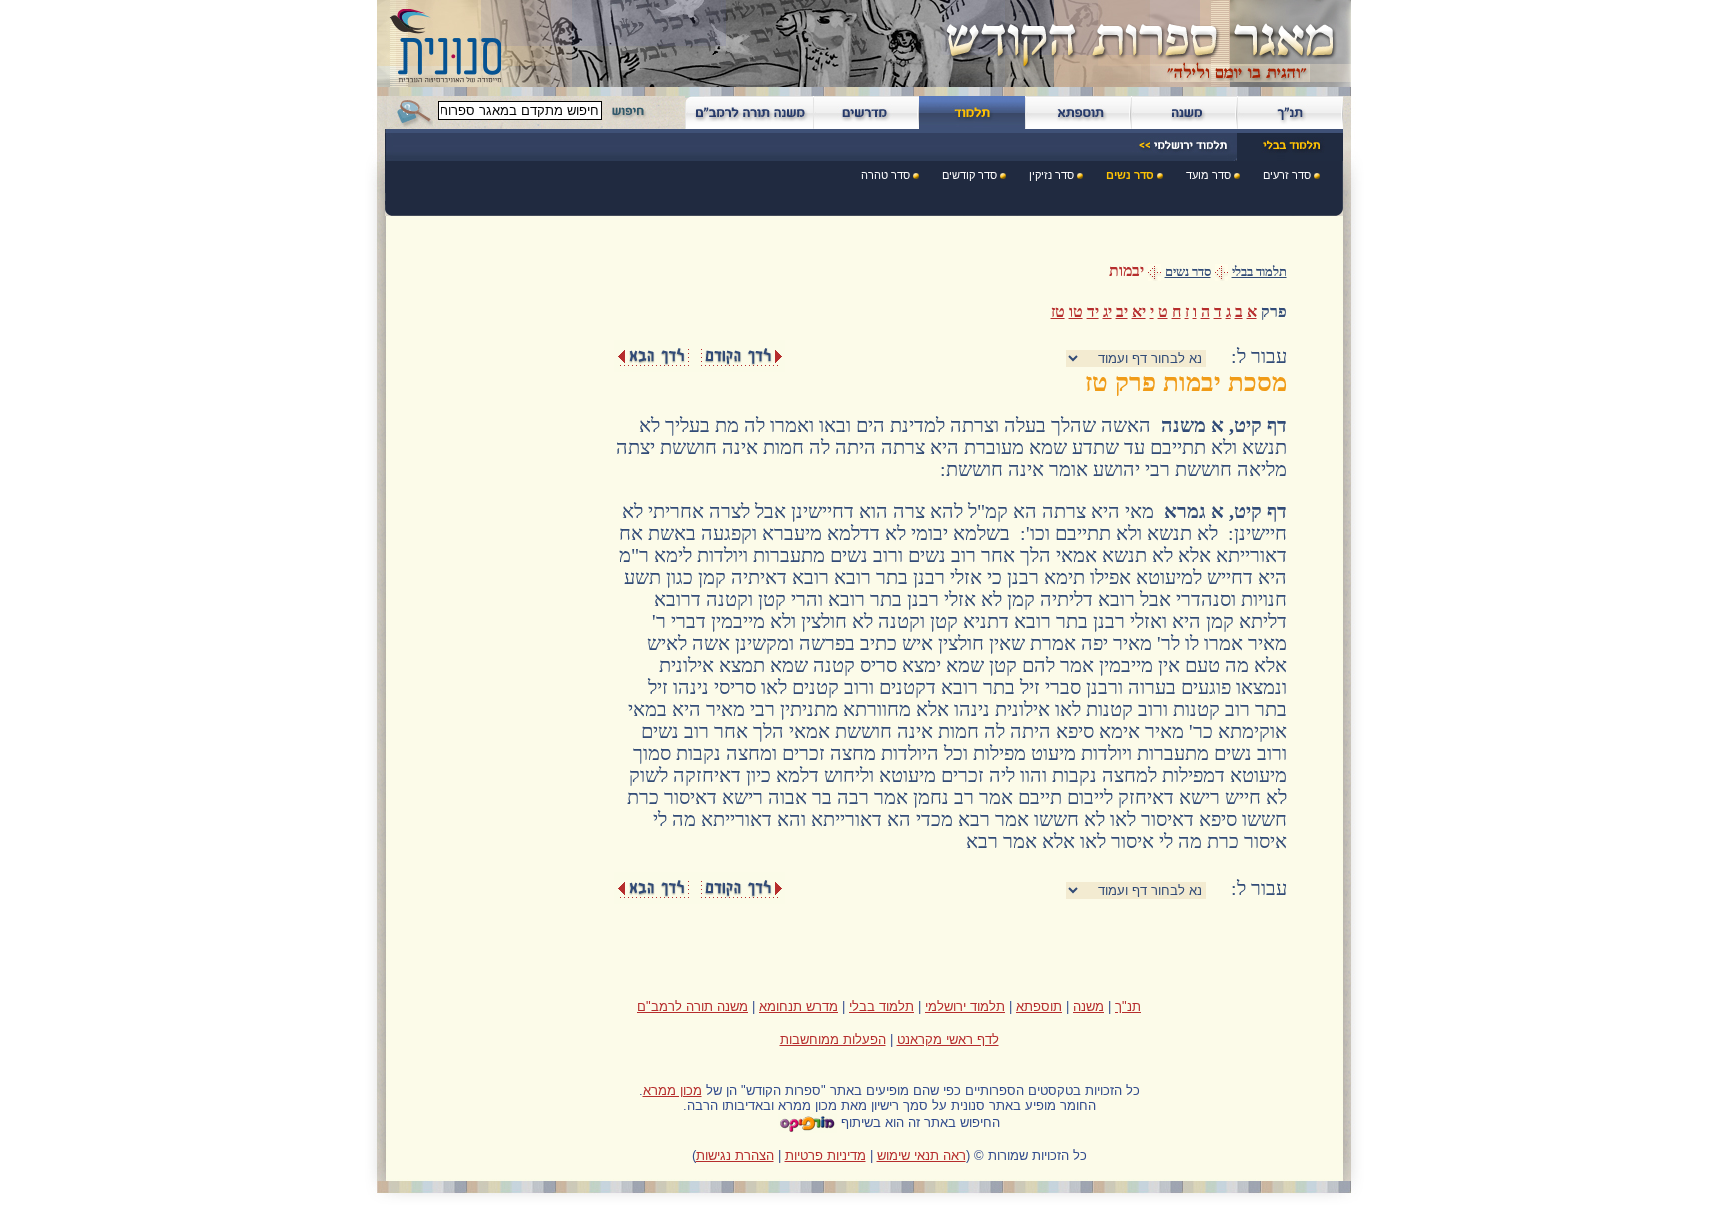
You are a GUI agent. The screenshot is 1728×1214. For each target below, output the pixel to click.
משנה (1088, 1006)
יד (1093, 311)
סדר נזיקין (1051, 175)
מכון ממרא (672, 1090)
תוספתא (1039, 1006)
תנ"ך (1128, 1006)
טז (1058, 311)
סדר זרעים (1287, 175)
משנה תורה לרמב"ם (692, 1006)
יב (1122, 311)
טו (1076, 311)
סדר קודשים (969, 175)
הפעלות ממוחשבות (833, 1039)
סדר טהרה (885, 175)
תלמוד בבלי (1259, 272)
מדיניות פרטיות (825, 1155)
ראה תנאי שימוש (921, 1155)
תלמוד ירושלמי (965, 1006)
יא (1139, 311)
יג (1107, 311)
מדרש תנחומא (798, 1006)
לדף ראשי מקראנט (948, 1039)
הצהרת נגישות (735, 1155)
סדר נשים (1130, 175)
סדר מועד (1208, 175)
